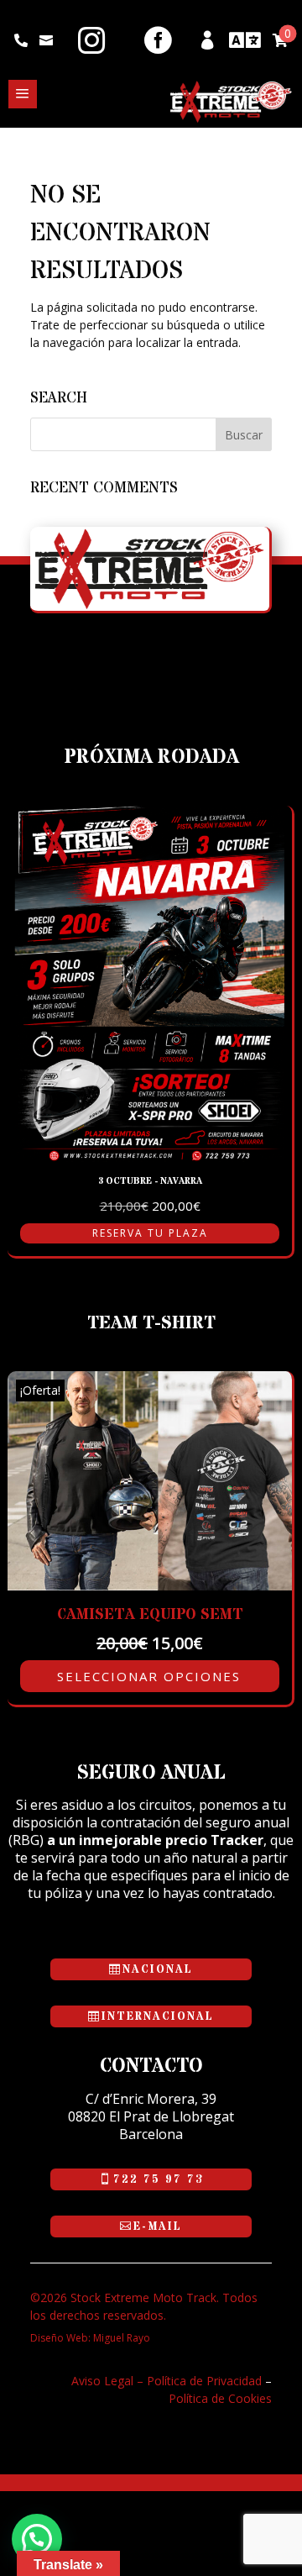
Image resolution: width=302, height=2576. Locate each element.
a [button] (23, 94)
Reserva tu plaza (150, 1233)
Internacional (158, 2016)
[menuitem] (21, 40)
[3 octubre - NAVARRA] (150, 1157)
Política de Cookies (220, 2398)
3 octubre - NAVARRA (150, 1181)
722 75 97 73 (158, 2179)
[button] (37, 2539)
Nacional (158, 1969)
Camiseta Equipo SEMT (150, 1614)
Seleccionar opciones (149, 1676)
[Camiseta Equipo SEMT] (150, 1586)
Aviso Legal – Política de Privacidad (167, 2381)
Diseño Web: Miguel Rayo (90, 2338)
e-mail (158, 2226)
